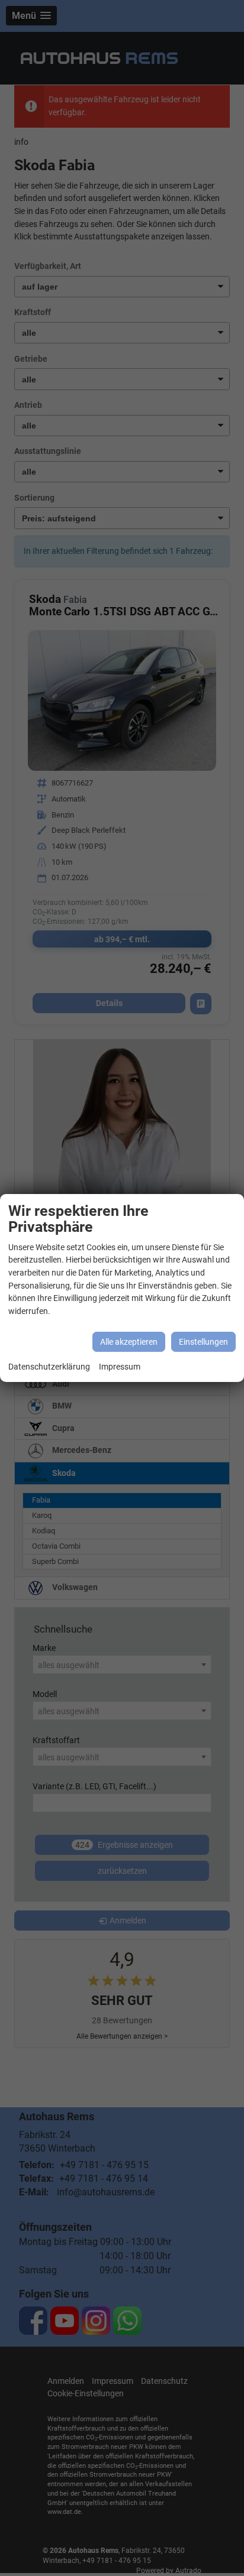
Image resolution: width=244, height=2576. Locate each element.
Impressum (120, 1367)
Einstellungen (203, 1342)
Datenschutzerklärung (49, 1367)
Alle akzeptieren (129, 1342)
